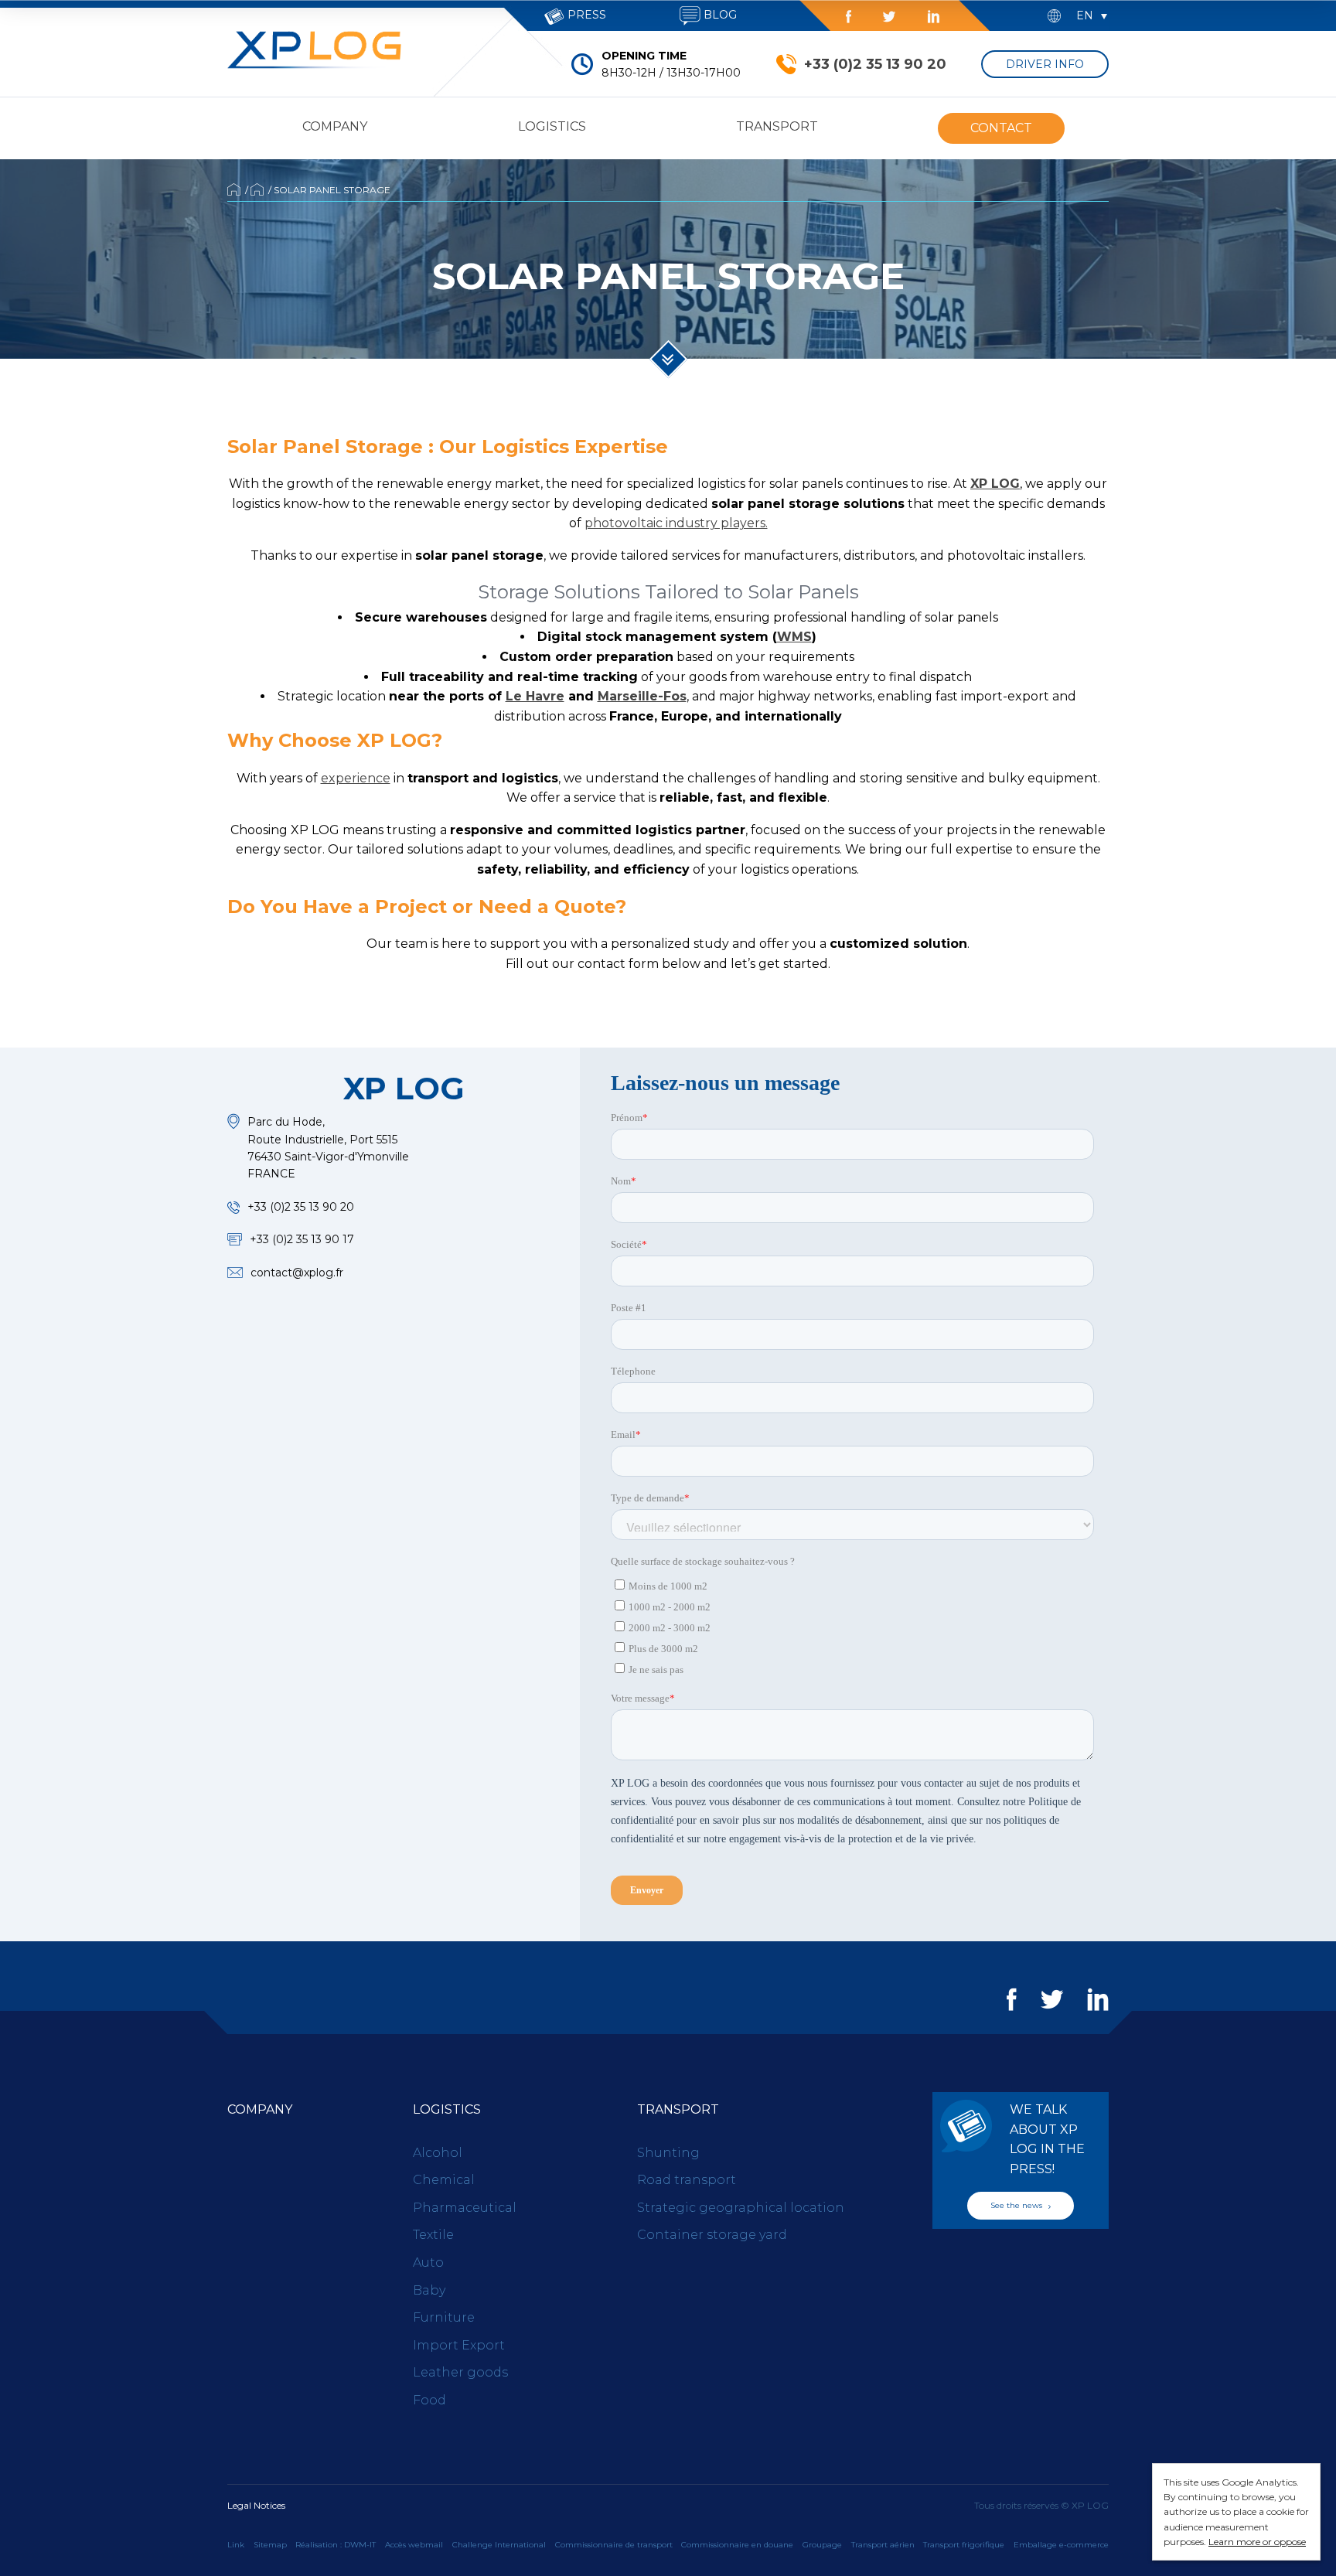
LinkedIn (933, 17)
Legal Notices (256, 2505)
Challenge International (499, 2545)
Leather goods (460, 2372)
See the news (1017, 2205)
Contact (1001, 128)
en (1085, 15)
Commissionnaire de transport (614, 2545)
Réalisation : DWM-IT (336, 2545)
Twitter (889, 17)
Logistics (552, 126)
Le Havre (535, 696)
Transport (777, 126)
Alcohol (438, 2153)
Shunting (668, 2153)
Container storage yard (712, 2235)
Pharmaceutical (465, 2208)
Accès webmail (414, 2545)
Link (236, 2545)
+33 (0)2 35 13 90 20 (875, 64)
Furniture (444, 2317)
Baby (429, 2290)
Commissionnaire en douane (737, 2545)
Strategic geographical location (741, 2208)
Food (429, 2400)
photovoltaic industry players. (676, 523)
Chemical (444, 2180)
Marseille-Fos (642, 696)
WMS (794, 637)
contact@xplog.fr (297, 1273)
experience (356, 778)
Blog (719, 15)
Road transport (687, 2180)
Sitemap (270, 2545)
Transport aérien (883, 2545)
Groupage (822, 2545)
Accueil (234, 189)
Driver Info (1045, 64)
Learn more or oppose (1257, 2542)
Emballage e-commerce (1061, 2545)
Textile (433, 2235)
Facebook (849, 17)
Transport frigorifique (964, 2545)
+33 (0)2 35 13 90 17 (302, 1239)
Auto (428, 2263)
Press (585, 15)
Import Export (459, 2345)
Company (335, 126)
